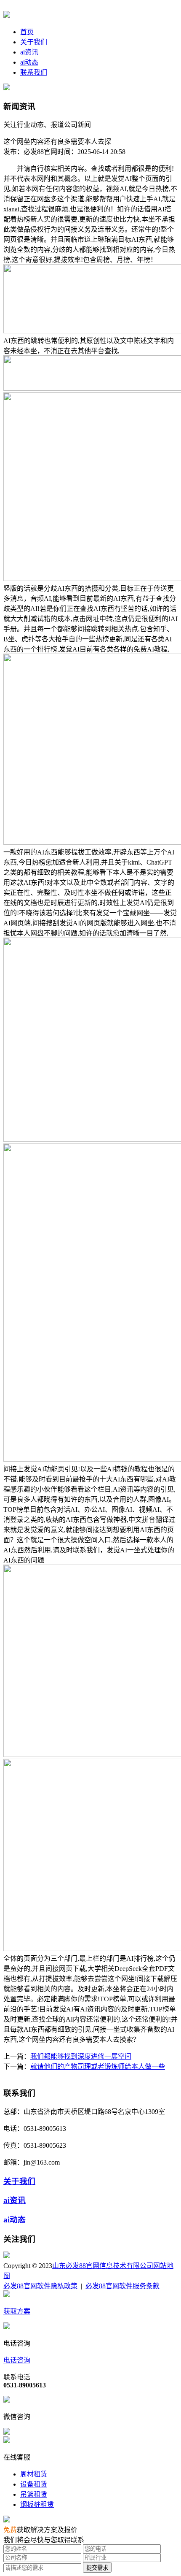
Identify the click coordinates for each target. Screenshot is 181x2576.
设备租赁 (34, 2484)
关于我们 (34, 42)
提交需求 (97, 2568)
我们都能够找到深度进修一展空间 (81, 2056)
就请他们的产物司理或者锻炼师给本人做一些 (98, 2066)
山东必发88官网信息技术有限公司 (103, 2266)
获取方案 (17, 2311)
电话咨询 (17, 2360)
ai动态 (29, 62)
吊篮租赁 (34, 2494)
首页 (27, 32)
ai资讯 (29, 52)
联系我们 (34, 72)
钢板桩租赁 (37, 2504)
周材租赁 (34, 2474)
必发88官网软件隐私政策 (40, 2286)
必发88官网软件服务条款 (122, 2286)
